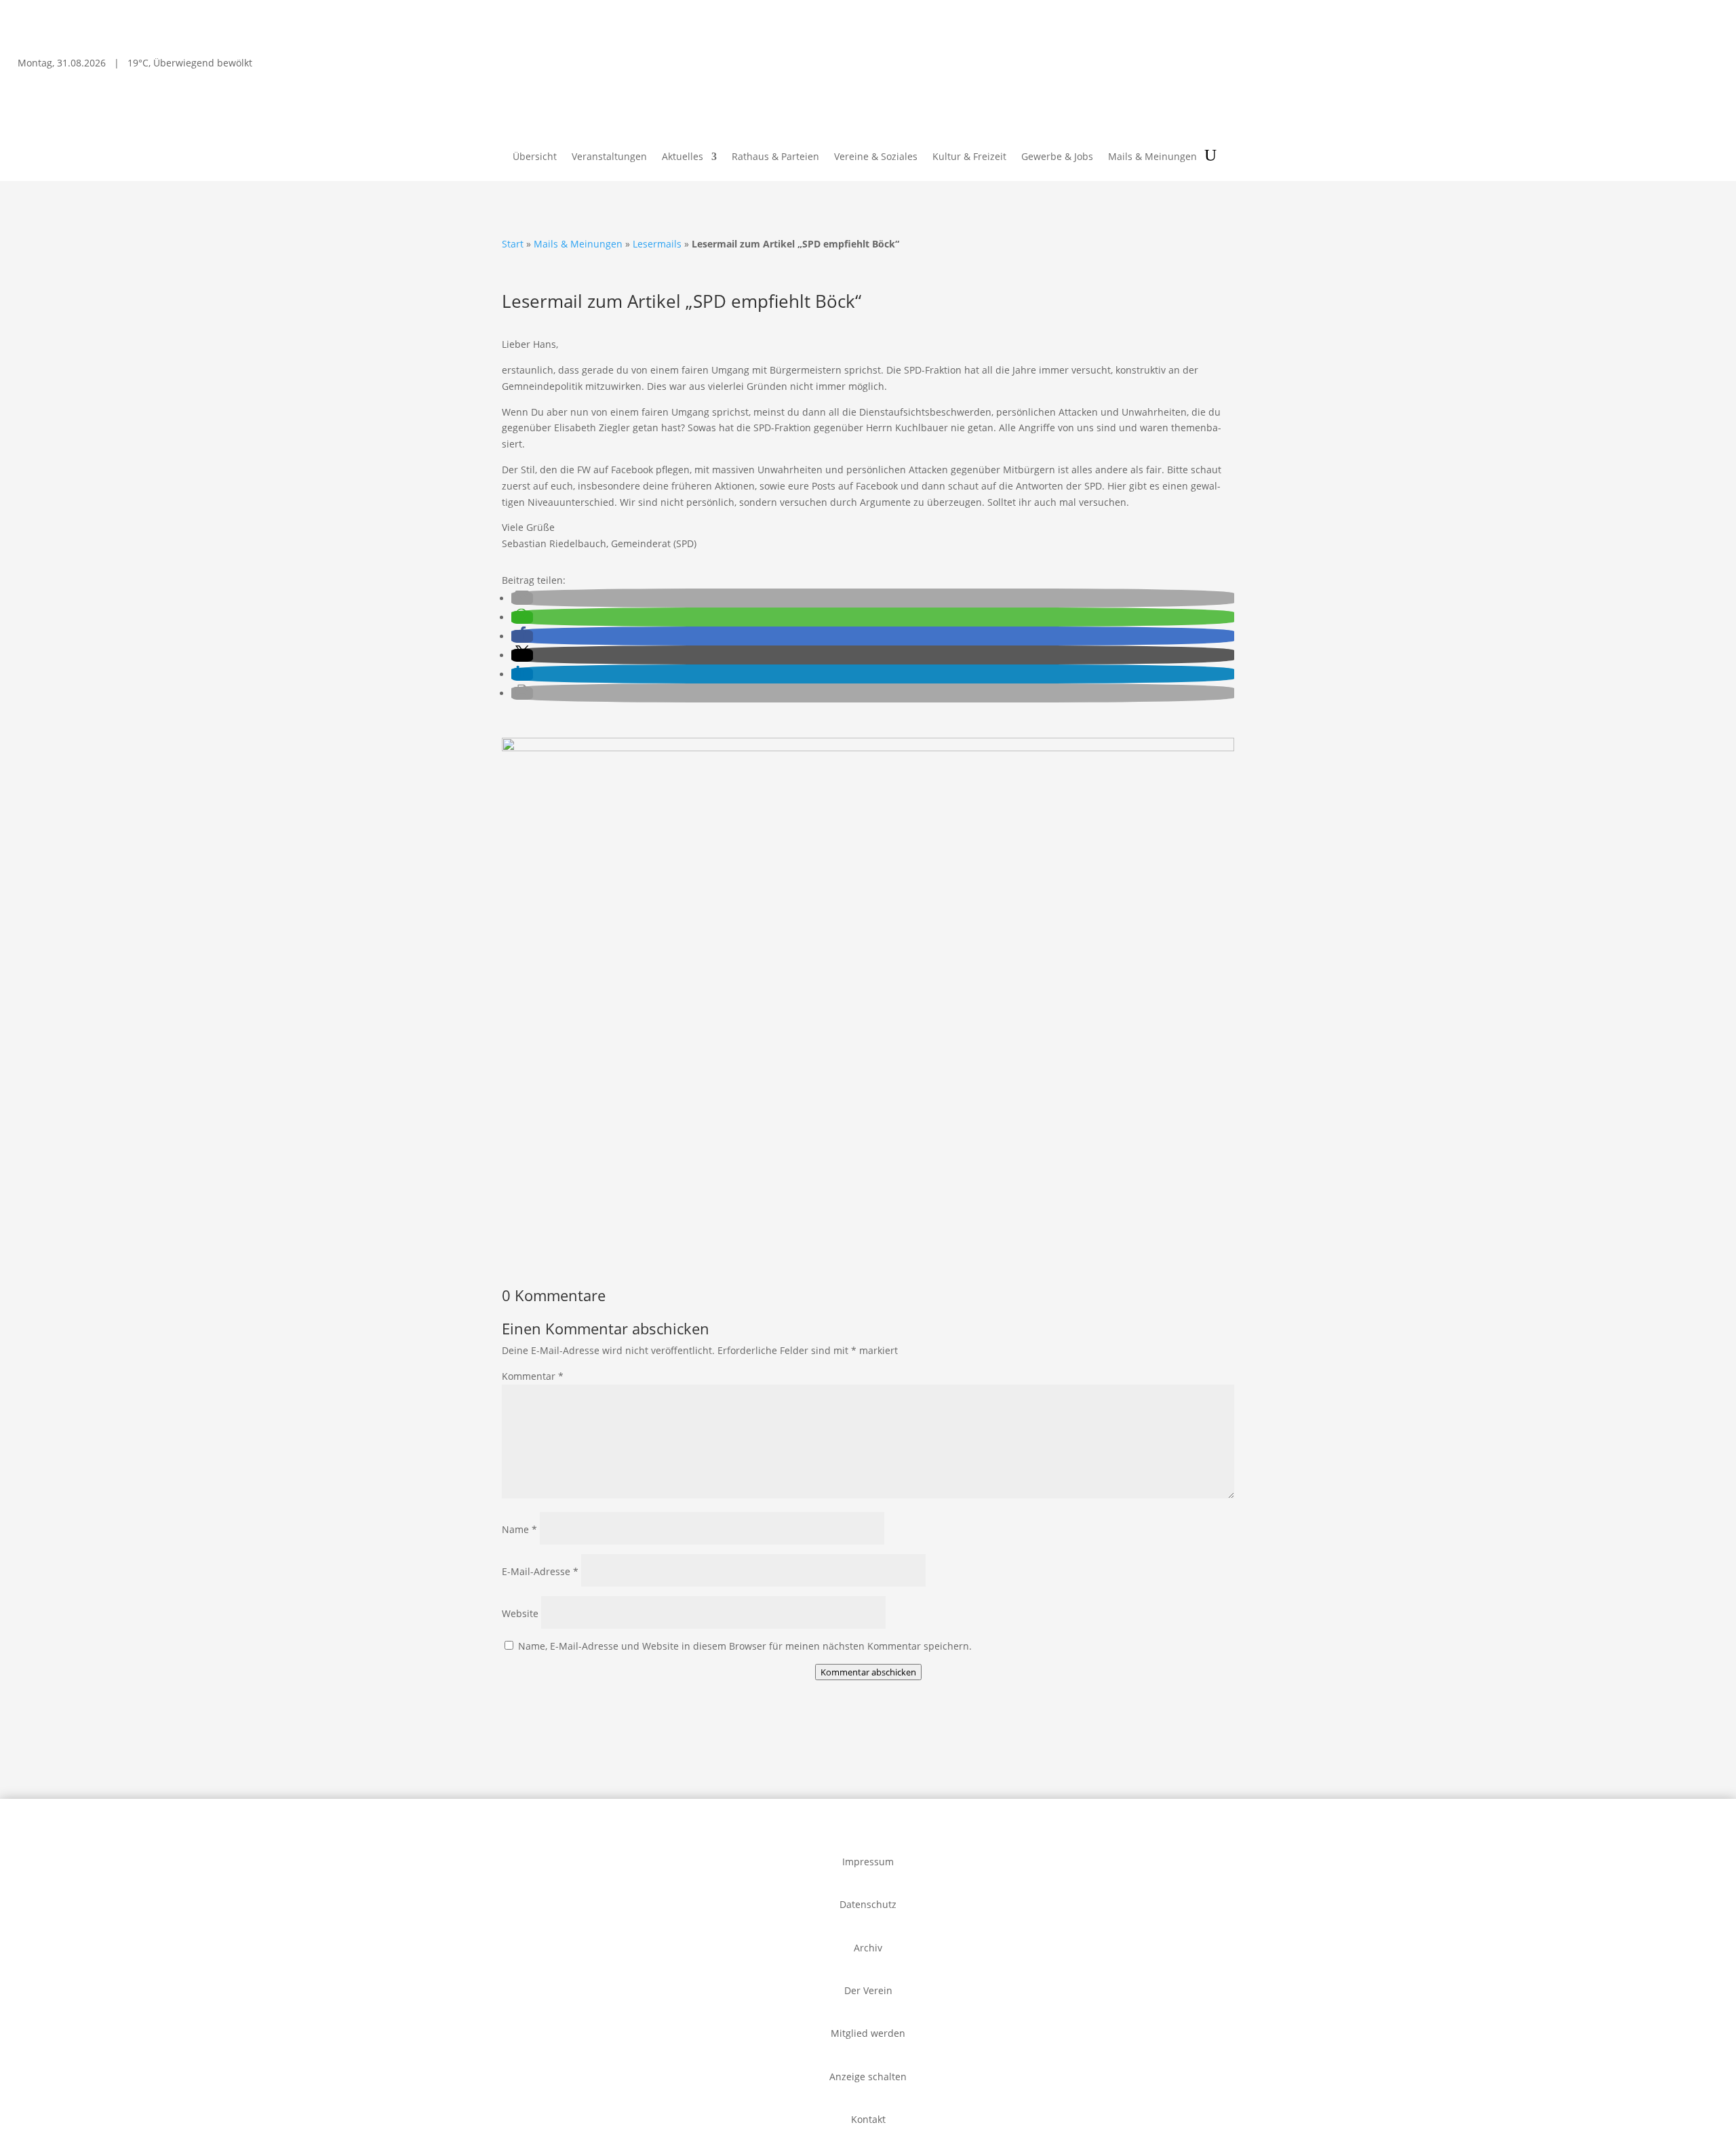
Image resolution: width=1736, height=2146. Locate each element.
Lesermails (657, 244)
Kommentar (533, 1376)
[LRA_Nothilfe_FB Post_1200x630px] (868, 748)
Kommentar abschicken (868, 1672)
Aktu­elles (683, 157)
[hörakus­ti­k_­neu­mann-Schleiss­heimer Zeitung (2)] (585, 1243)
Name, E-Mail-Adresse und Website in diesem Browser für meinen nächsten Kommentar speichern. (745, 1646)
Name (519, 1529)
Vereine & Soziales (876, 157)
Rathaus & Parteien (775, 157)
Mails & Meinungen (1152, 157)
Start (513, 244)
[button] (522, 598)
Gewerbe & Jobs (1057, 157)
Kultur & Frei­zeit (969, 157)
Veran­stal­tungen (609, 157)
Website (520, 1613)
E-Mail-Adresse (540, 1571)
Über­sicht (535, 157)
